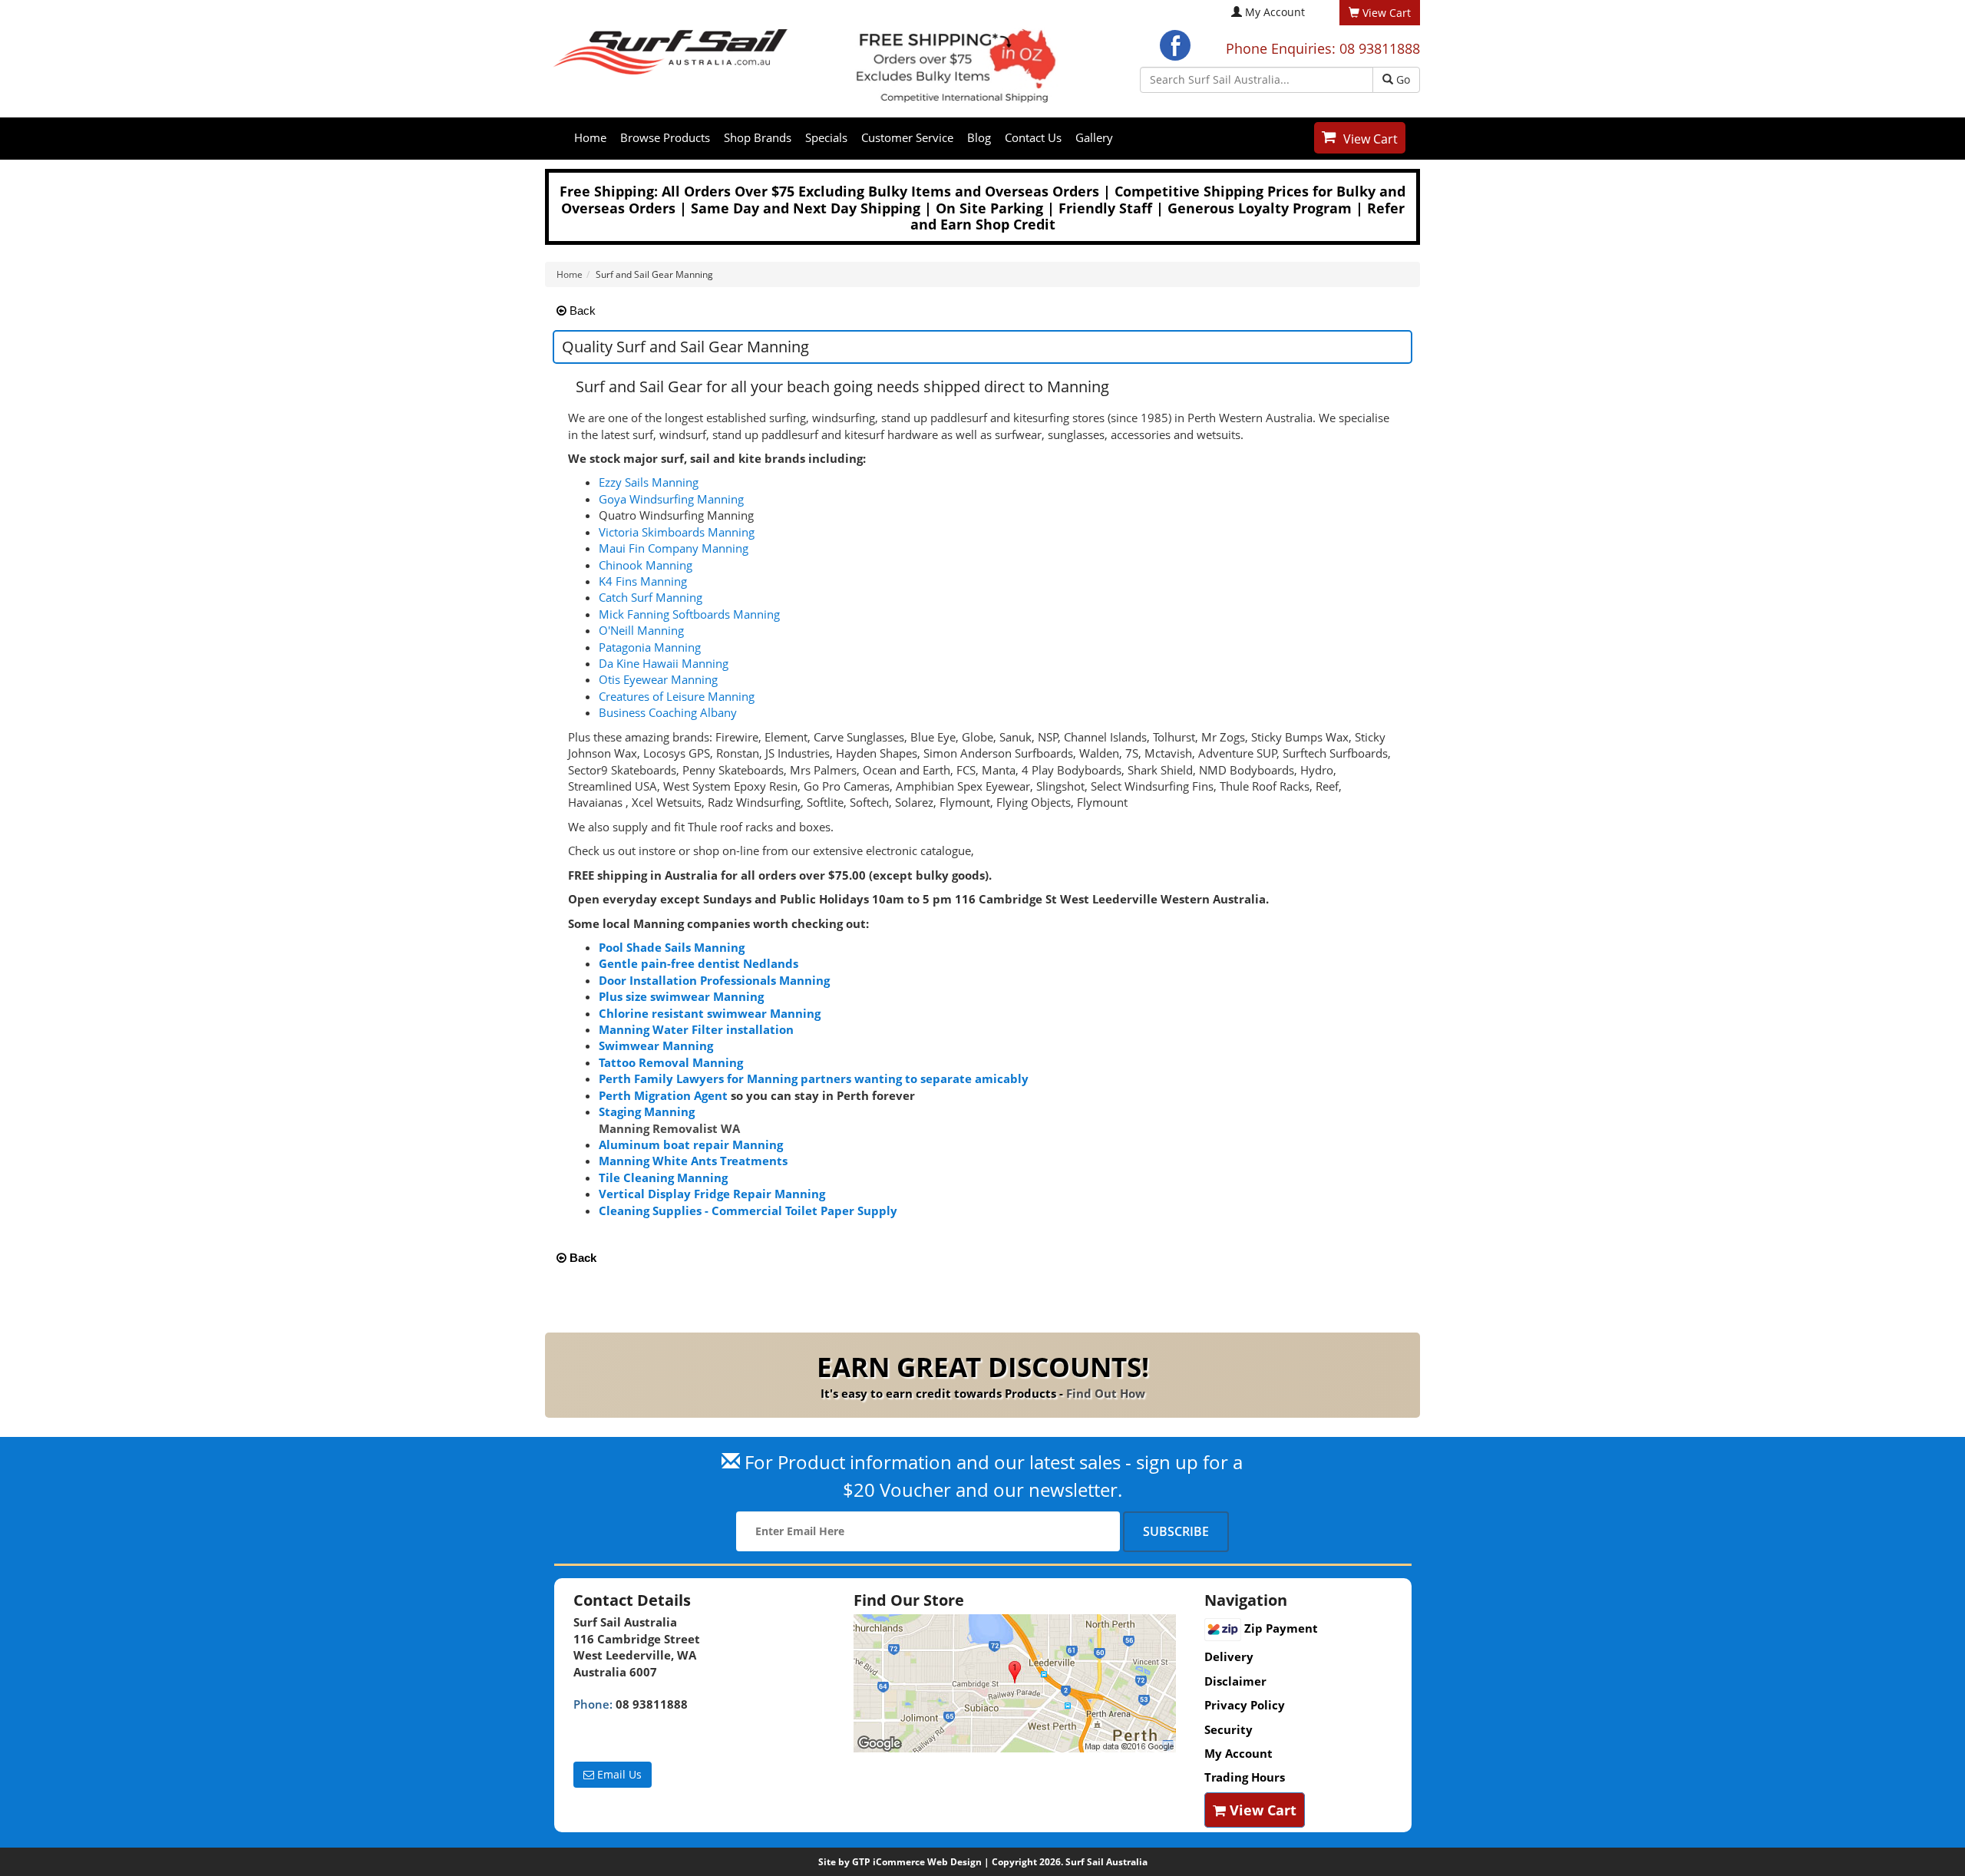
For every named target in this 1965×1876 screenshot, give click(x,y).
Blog (979, 137)
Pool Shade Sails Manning (672, 947)
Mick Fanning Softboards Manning (689, 614)
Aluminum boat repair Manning (691, 1144)
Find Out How (1106, 1393)
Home (590, 137)
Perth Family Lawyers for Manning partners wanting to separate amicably (814, 1078)
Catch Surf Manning (651, 597)
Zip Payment (1280, 1628)
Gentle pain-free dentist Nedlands (698, 963)
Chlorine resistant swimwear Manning (710, 1013)
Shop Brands (758, 137)
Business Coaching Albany (668, 712)
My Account (1275, 12)
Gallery (1094, 137)
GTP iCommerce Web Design (917, 1862)
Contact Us (1033, 137)
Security (1229, 1729)
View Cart (1371, 139)
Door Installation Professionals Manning (714, 980)
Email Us (618, 1774)
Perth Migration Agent (663, 1095)
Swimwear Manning (656, 1045)
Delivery (1229, 1656)
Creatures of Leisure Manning (677, 696)
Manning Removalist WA (669, 1128)
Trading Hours (1245, 1777)
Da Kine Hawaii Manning (664, 663)
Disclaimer (1235, 1681)
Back (581, 310)
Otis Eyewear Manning (658, 679)
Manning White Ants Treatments (693, 1161)
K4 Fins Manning (643, 581)
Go (1402, 79)
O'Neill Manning (641, 630)
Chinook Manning (646, 565)
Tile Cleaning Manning (663, 1177)
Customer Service (907, 137)
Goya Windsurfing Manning (671, 499)
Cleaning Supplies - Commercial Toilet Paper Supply (748, 1210)
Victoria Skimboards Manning (677, 532)
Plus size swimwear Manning (681, 996)
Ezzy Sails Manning (649, 482)
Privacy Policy (1245, 1705)
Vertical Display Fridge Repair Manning (712, 1194)
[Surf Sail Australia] (1017, 1683)
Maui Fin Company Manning (674, 548)
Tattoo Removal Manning (671, 1062)
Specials (826, 137)
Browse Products (665, 137)
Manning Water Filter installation (696, 1029)
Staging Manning (647, 1111)
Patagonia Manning (650, 647)
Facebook (1175, 45)
